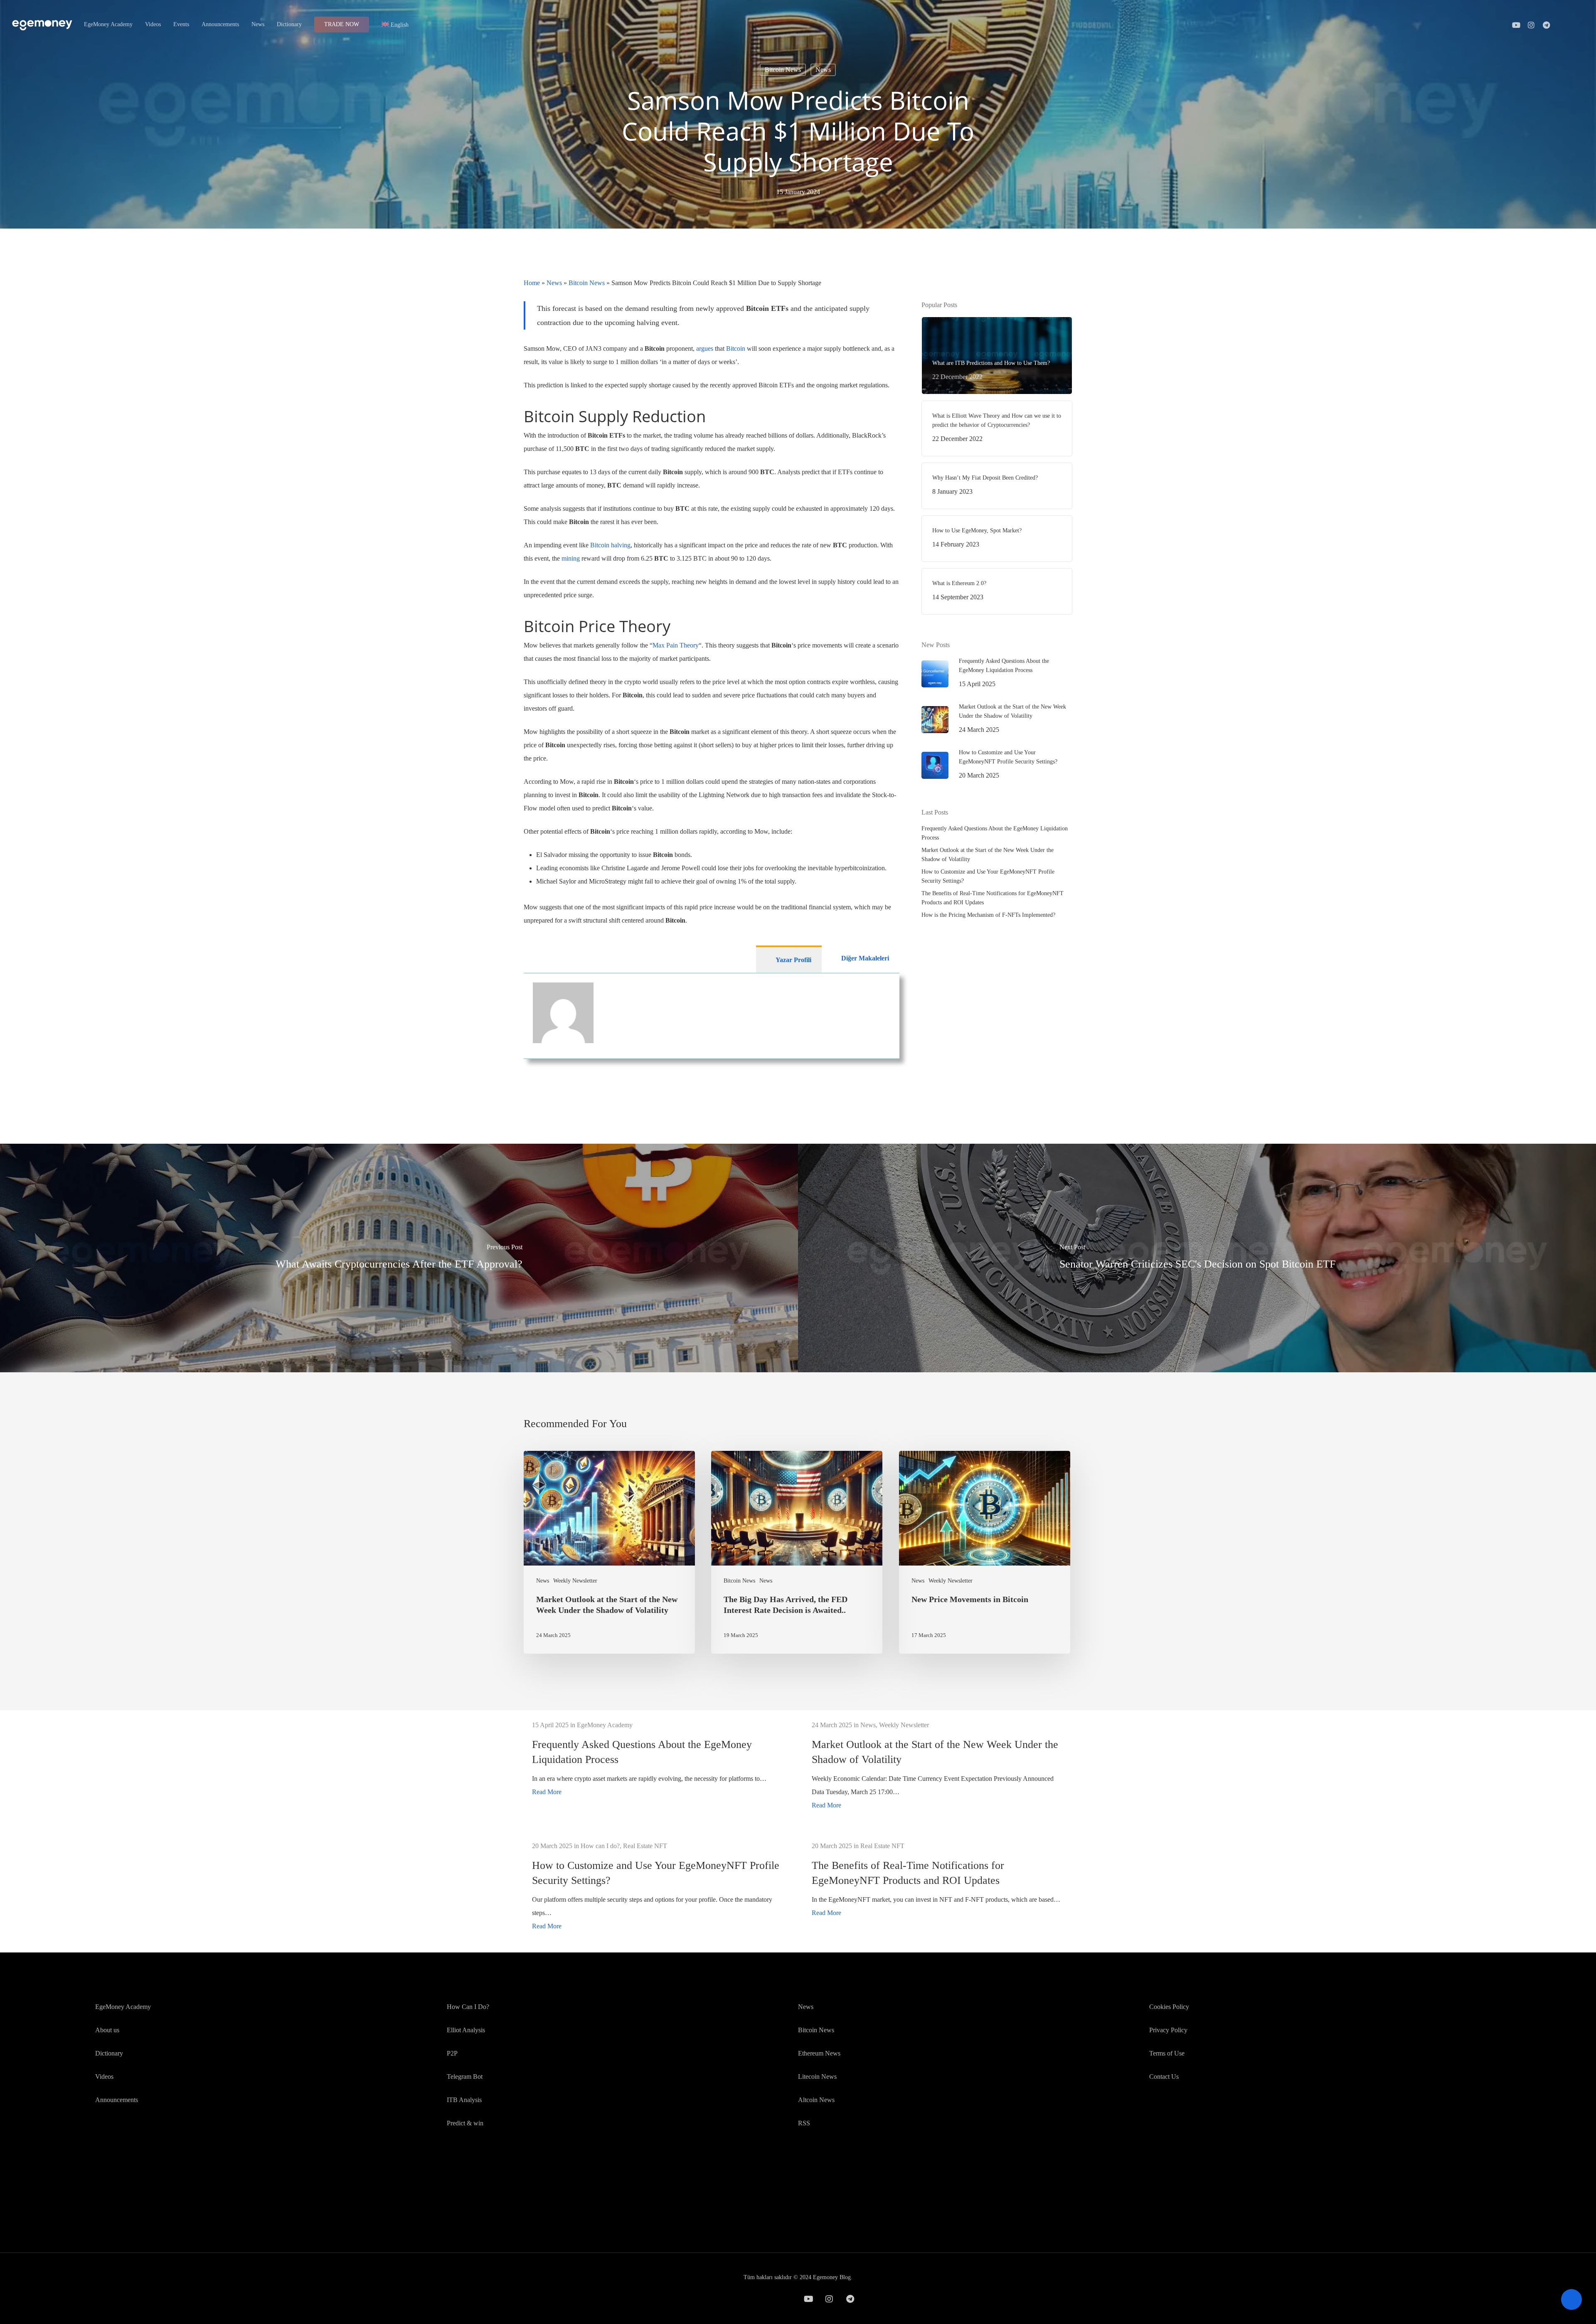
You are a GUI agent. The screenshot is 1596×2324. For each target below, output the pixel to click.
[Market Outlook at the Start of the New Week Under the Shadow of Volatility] (609, 1552)
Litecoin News (817, 2077)
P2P (452, 2053)
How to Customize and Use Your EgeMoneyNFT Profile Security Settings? (988, 876)
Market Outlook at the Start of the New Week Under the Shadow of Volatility (988, 855)
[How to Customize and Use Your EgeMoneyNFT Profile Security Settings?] (658, 1886)
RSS (804, 2123)
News (823, 70)
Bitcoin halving (610, 545)
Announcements (117, 2100)
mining (571, 558)
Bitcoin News (783, 70)
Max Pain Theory (676, 645)
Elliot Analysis (466, 2030)
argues (705, 348)
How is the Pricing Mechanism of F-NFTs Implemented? (988, 915)
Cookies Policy (1169, 2007)
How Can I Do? (468, 2007)
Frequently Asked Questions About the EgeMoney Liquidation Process (995, 833)
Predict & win (465, 2123)
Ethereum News (819, 2053)
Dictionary (109, 2053)
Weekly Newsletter (575, 1581)
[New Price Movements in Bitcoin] (985, 1552)
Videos (104, 2077)
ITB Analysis (464, 2100)
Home (532, 283)
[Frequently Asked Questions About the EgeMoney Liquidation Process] (658, 1759)
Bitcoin (736, 348)
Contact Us (1164, 2077)
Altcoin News (816, 2100)
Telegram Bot (465, 2077)
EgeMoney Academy (123, 2007)
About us (107, 2030)
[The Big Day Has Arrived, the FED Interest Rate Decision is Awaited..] (797, 1552)
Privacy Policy (1168, 2030)
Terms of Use (1167, 2053)
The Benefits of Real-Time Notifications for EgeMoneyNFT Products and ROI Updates (993, 898)
